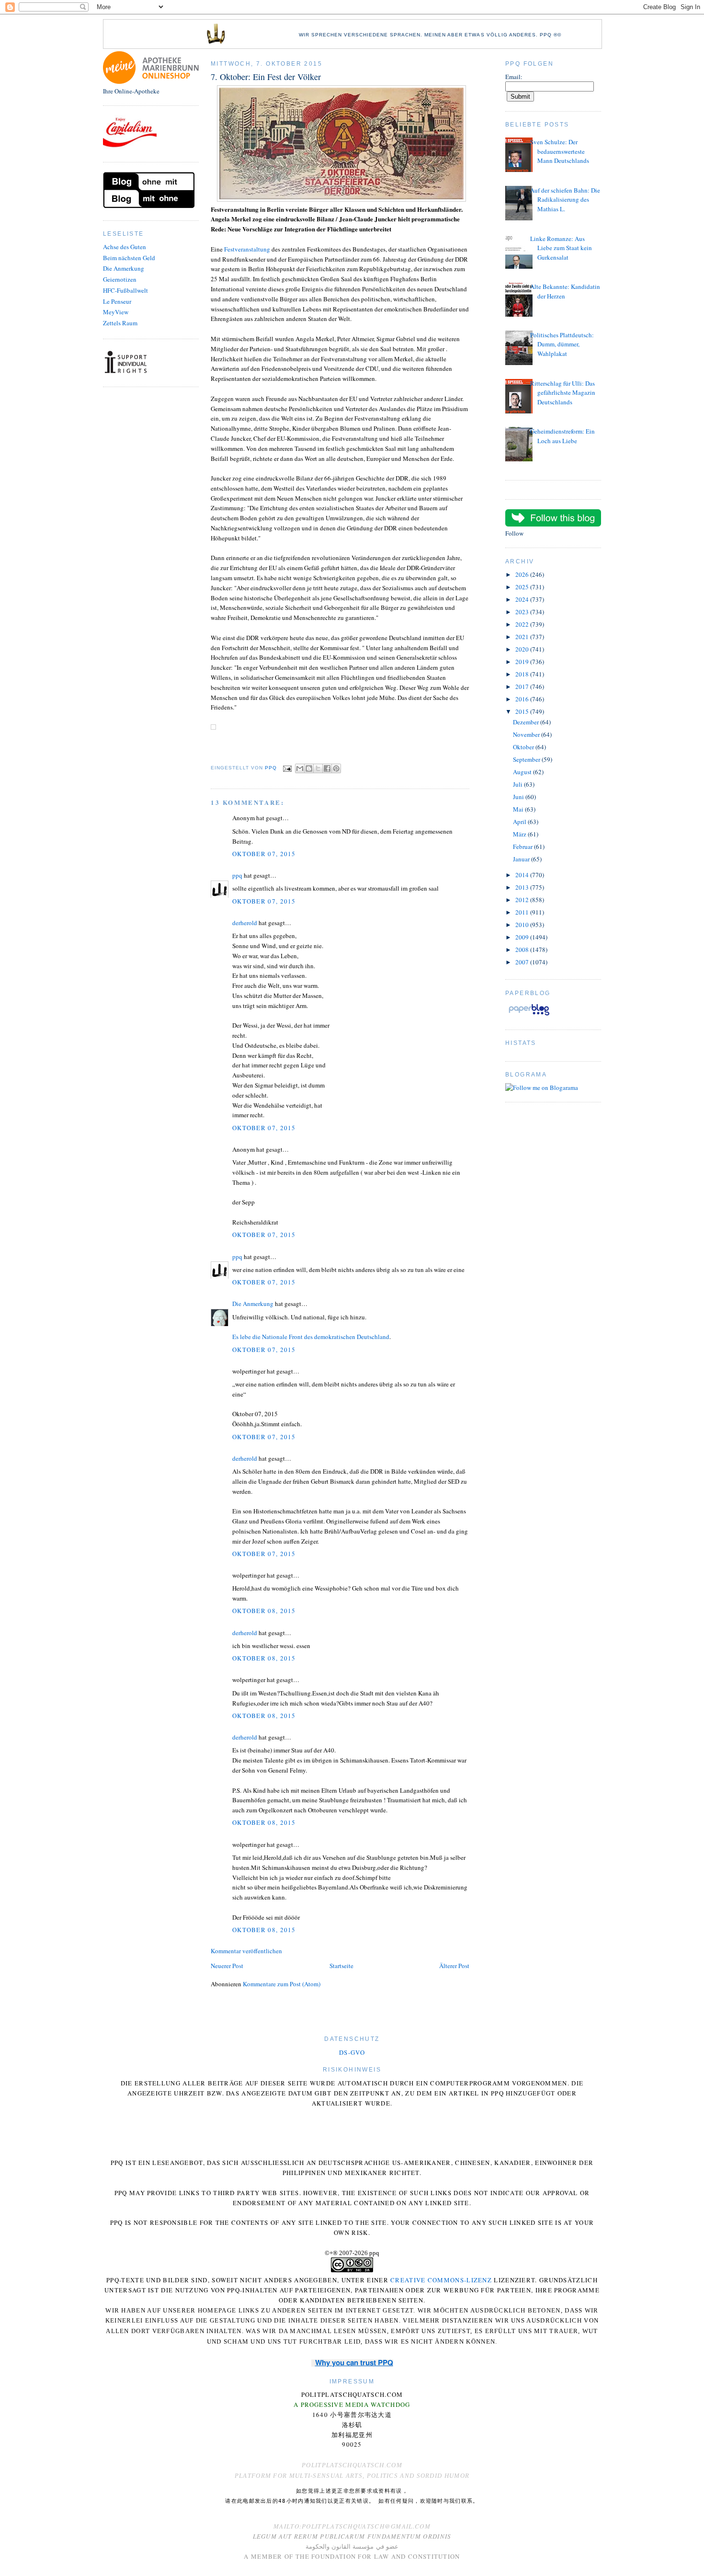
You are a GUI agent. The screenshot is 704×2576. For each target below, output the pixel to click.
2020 (523, 649)
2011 (523, 912)
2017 (523, 687)
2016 (523, 699)
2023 (523, 612)
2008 (523, 950)
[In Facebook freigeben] (327, 768)
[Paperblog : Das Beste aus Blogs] (529, 1015)
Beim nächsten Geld (129, 258)
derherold (245, 923)
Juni (519, 797)
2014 (523, 875)
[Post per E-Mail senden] (287, 768)
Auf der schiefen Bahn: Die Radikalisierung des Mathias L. (565, 200)
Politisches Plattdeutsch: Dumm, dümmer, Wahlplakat (562, 344)
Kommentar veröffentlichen (246, 1951)
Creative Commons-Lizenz (441, 2280)
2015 (523, 711)
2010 (523, 925)
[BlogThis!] (309, 768)
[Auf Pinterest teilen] (336, 768)
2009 (523, 937)
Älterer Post (454, 1966)
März (520, 834)
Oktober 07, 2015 (264, 854)
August (523, 772)
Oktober (524, 747)
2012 (523, 900)
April (520, 822)
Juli (518, 784)
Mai (519, 809)
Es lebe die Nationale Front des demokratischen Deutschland (311, 1337)
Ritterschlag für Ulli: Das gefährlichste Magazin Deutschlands (563, 393)
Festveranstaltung (247, 249)
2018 (523, 674)
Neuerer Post (227, 1966)
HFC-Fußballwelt (125, 290)
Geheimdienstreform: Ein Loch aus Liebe (562, 436)
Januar (522, 859)
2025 (523, 587)
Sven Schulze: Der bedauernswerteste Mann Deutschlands (560, 151)
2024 (523, 599)
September (527, 759)
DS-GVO (352, 2052)
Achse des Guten (125, 247)
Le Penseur (117, 301)
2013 (523, 887)
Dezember (527, 722)
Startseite (341, 1966)
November (527, 734)
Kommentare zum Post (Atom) (282, 1984)
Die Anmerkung (124, 268)
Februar (523, 847)
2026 (523, 574)
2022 (523, 624)
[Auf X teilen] (318, 768)
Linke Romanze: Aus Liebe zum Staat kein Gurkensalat (561, 248)
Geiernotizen (120, 279)
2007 (523, 962)
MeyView (116, 312)
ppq (237, 875)
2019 (523, 662)
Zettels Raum (120, 323)
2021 (523, 637)
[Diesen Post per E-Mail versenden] (300, 768)
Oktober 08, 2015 (264, 1611)
